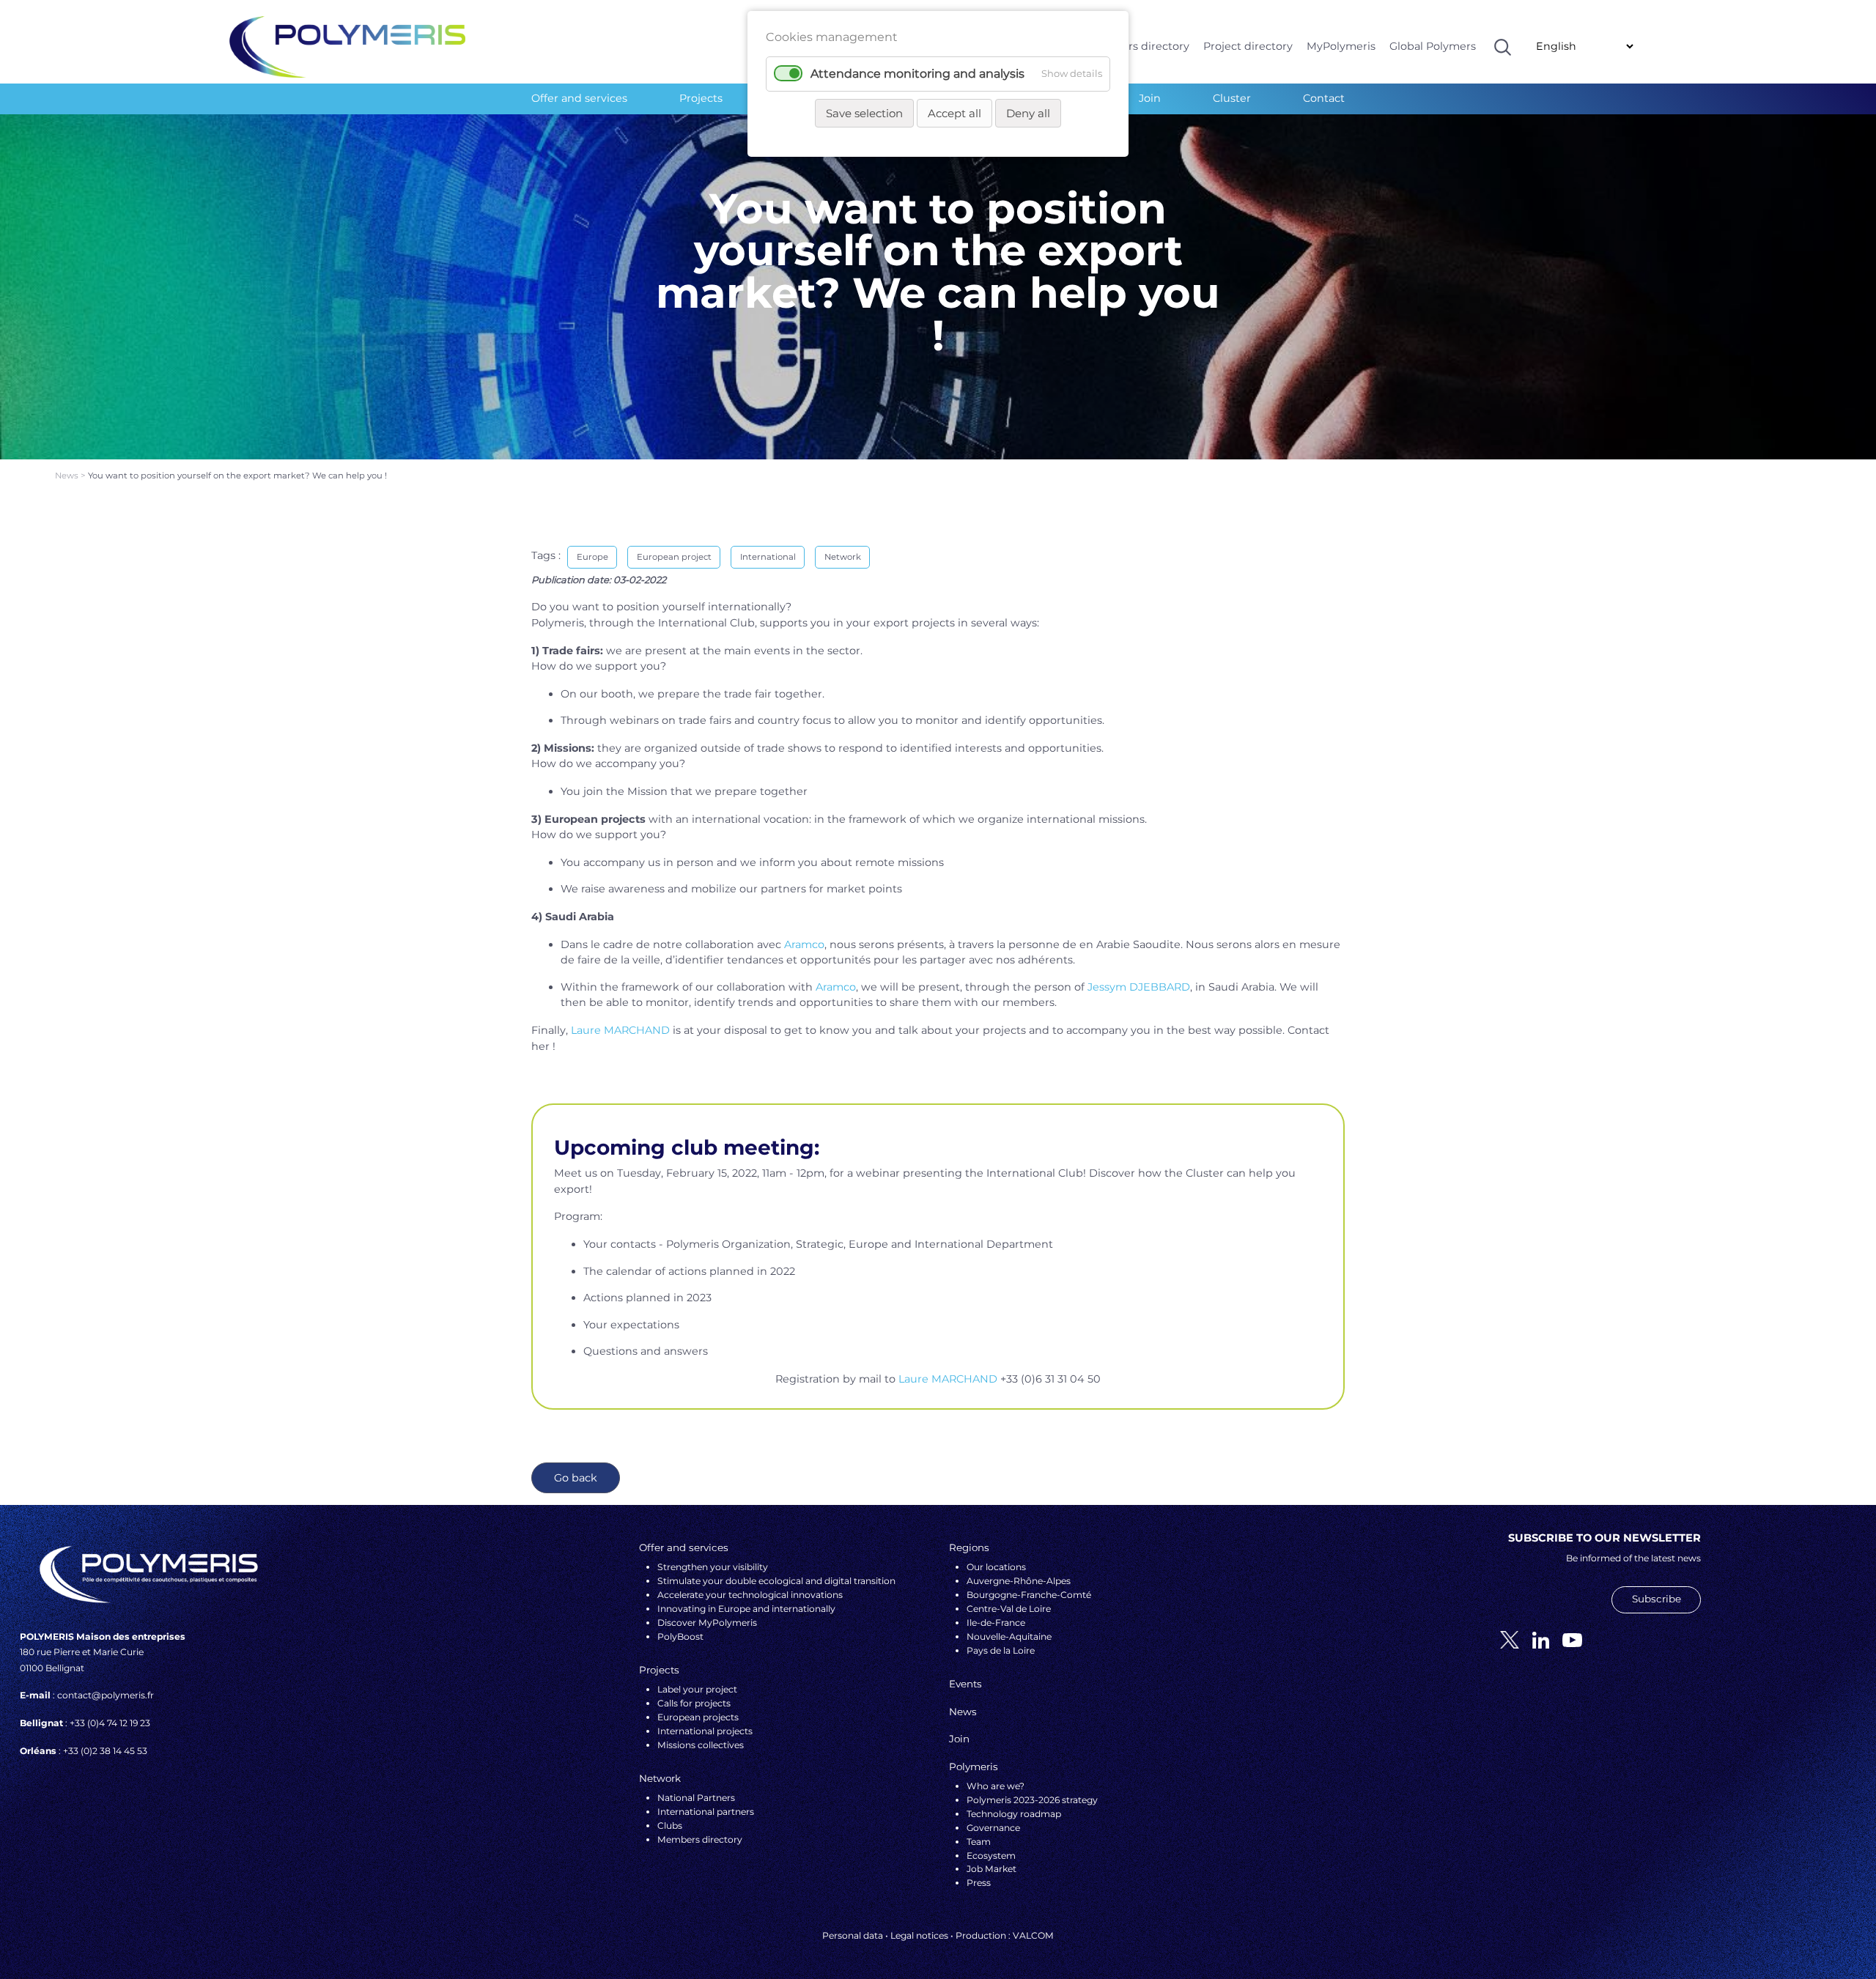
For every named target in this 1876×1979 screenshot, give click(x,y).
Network (843, 557)
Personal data (853, 1935)
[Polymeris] (347, 46)
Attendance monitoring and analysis (917, 74)
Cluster (1232, 98)
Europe (592, 557)
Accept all (954, 113)
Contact (1324, 98)
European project (674, 557)
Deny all (1028, 113)
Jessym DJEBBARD (1139, 987)
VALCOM (1033, 1935)
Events (965, 1684)
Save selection (864, 113)
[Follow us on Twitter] (1504, 1639)
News (68, 476)
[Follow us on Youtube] (1567, 1639)
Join (1150, 98)
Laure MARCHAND (620, 1030)
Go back (576, 1478)
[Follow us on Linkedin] (1535, 1639)
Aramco (804, 944)
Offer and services (579, 98)
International (768, 557)
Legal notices (919, 1935)
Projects (701, 98)
